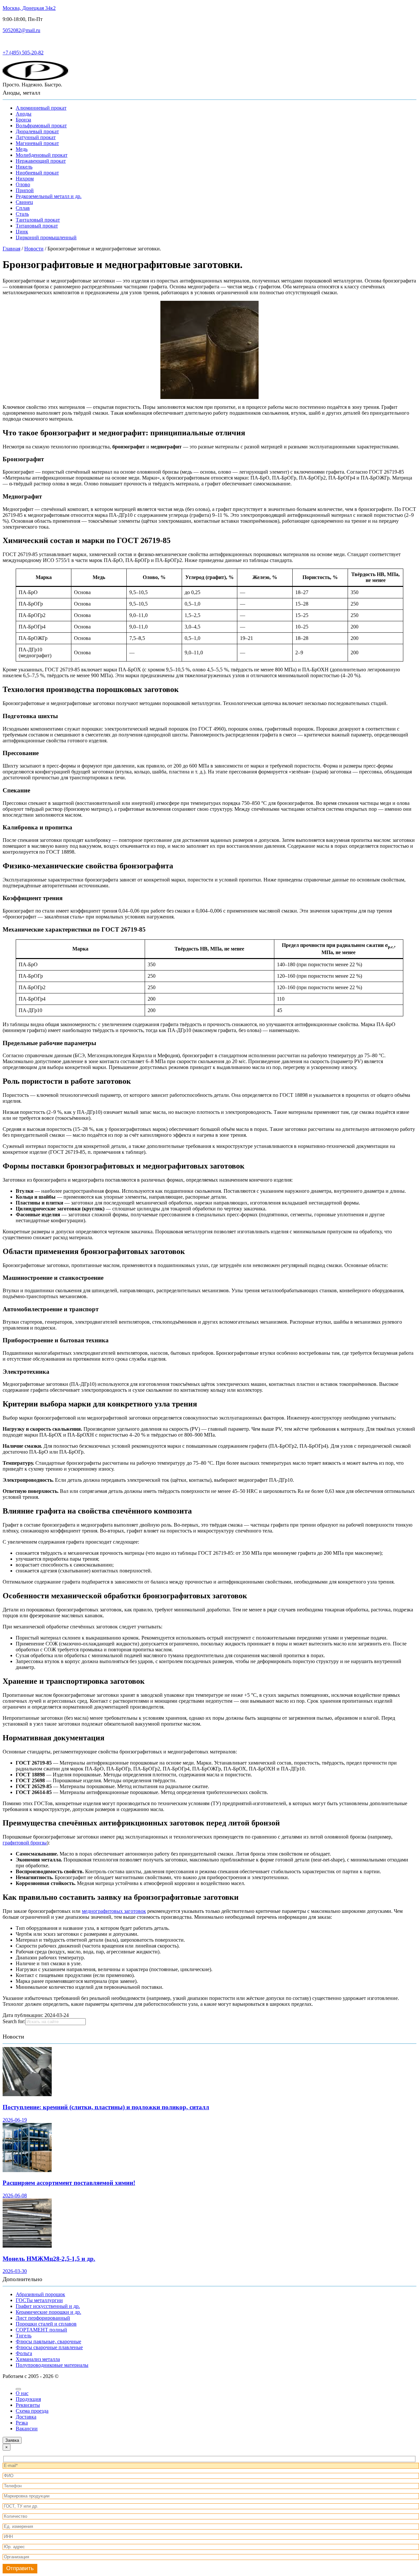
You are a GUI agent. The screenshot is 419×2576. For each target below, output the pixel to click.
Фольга (24, 2353)
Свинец (24, 202)
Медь (22, 149)
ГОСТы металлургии (39, 2300)
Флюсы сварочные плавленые (49, 2347)
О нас (22, 2393)
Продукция (28, 2399)
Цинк (22, 232)
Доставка (26, 2417)
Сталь (22, 214)
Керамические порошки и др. (48, 2312)
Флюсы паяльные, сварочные (48, 2341)
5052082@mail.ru (21, 30)
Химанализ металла (38, 2359)
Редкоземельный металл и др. (49, 196)
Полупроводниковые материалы (52, 2365)
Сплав (23, 208)
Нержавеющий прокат (41, 161)
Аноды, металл (21, 93)
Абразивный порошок (40, 2294)
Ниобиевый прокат (37, 173)
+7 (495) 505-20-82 (23, 53)
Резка (22, 2423)
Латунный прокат (36, 137)
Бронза (23, 120)
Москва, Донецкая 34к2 (29, 8)
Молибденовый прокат (42, 155)
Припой (25, 190)
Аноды (24, 114)
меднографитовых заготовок (114, 1911)
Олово (23, 184)
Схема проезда (32, 2411)
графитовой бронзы (25, 1843)
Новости (13, 2037)
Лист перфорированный (43, 2318)
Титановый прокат (37, 226)
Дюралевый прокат (37, 131)
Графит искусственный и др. (48, 2306)
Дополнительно (22, 2279)
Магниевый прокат (37, 143)
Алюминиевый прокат (41, 108)
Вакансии (27, 2429)
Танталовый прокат (38, 220)
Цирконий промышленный (46, 237)
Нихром (25, 179)
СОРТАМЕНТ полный (41, 2330)
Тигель (24, 2336)
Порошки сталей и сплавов (46, 2324)
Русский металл (20, 41)
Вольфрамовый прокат (41, 126)
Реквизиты (28, 2405)
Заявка (12, 2440)
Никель (24, 167)
